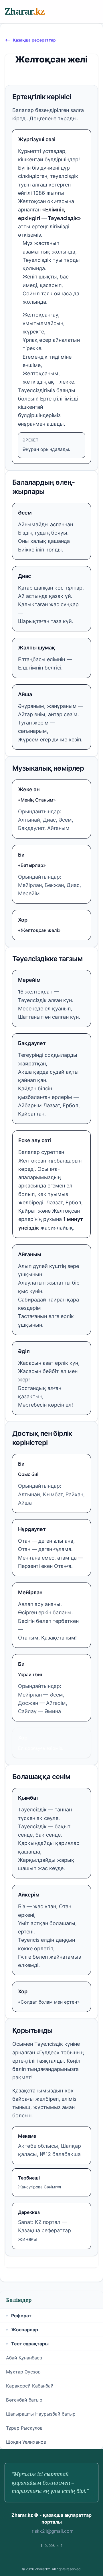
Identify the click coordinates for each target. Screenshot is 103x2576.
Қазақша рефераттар (34, 40)
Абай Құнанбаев (24, 2358)
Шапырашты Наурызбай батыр (41, 2414)
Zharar (25, 11)
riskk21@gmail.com (53, 2531)
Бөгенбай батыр (24, 2400)
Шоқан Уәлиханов (26, 2442)
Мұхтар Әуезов (23, 2372)
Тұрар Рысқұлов (24, 2428)
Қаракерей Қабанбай (30, 2386)
